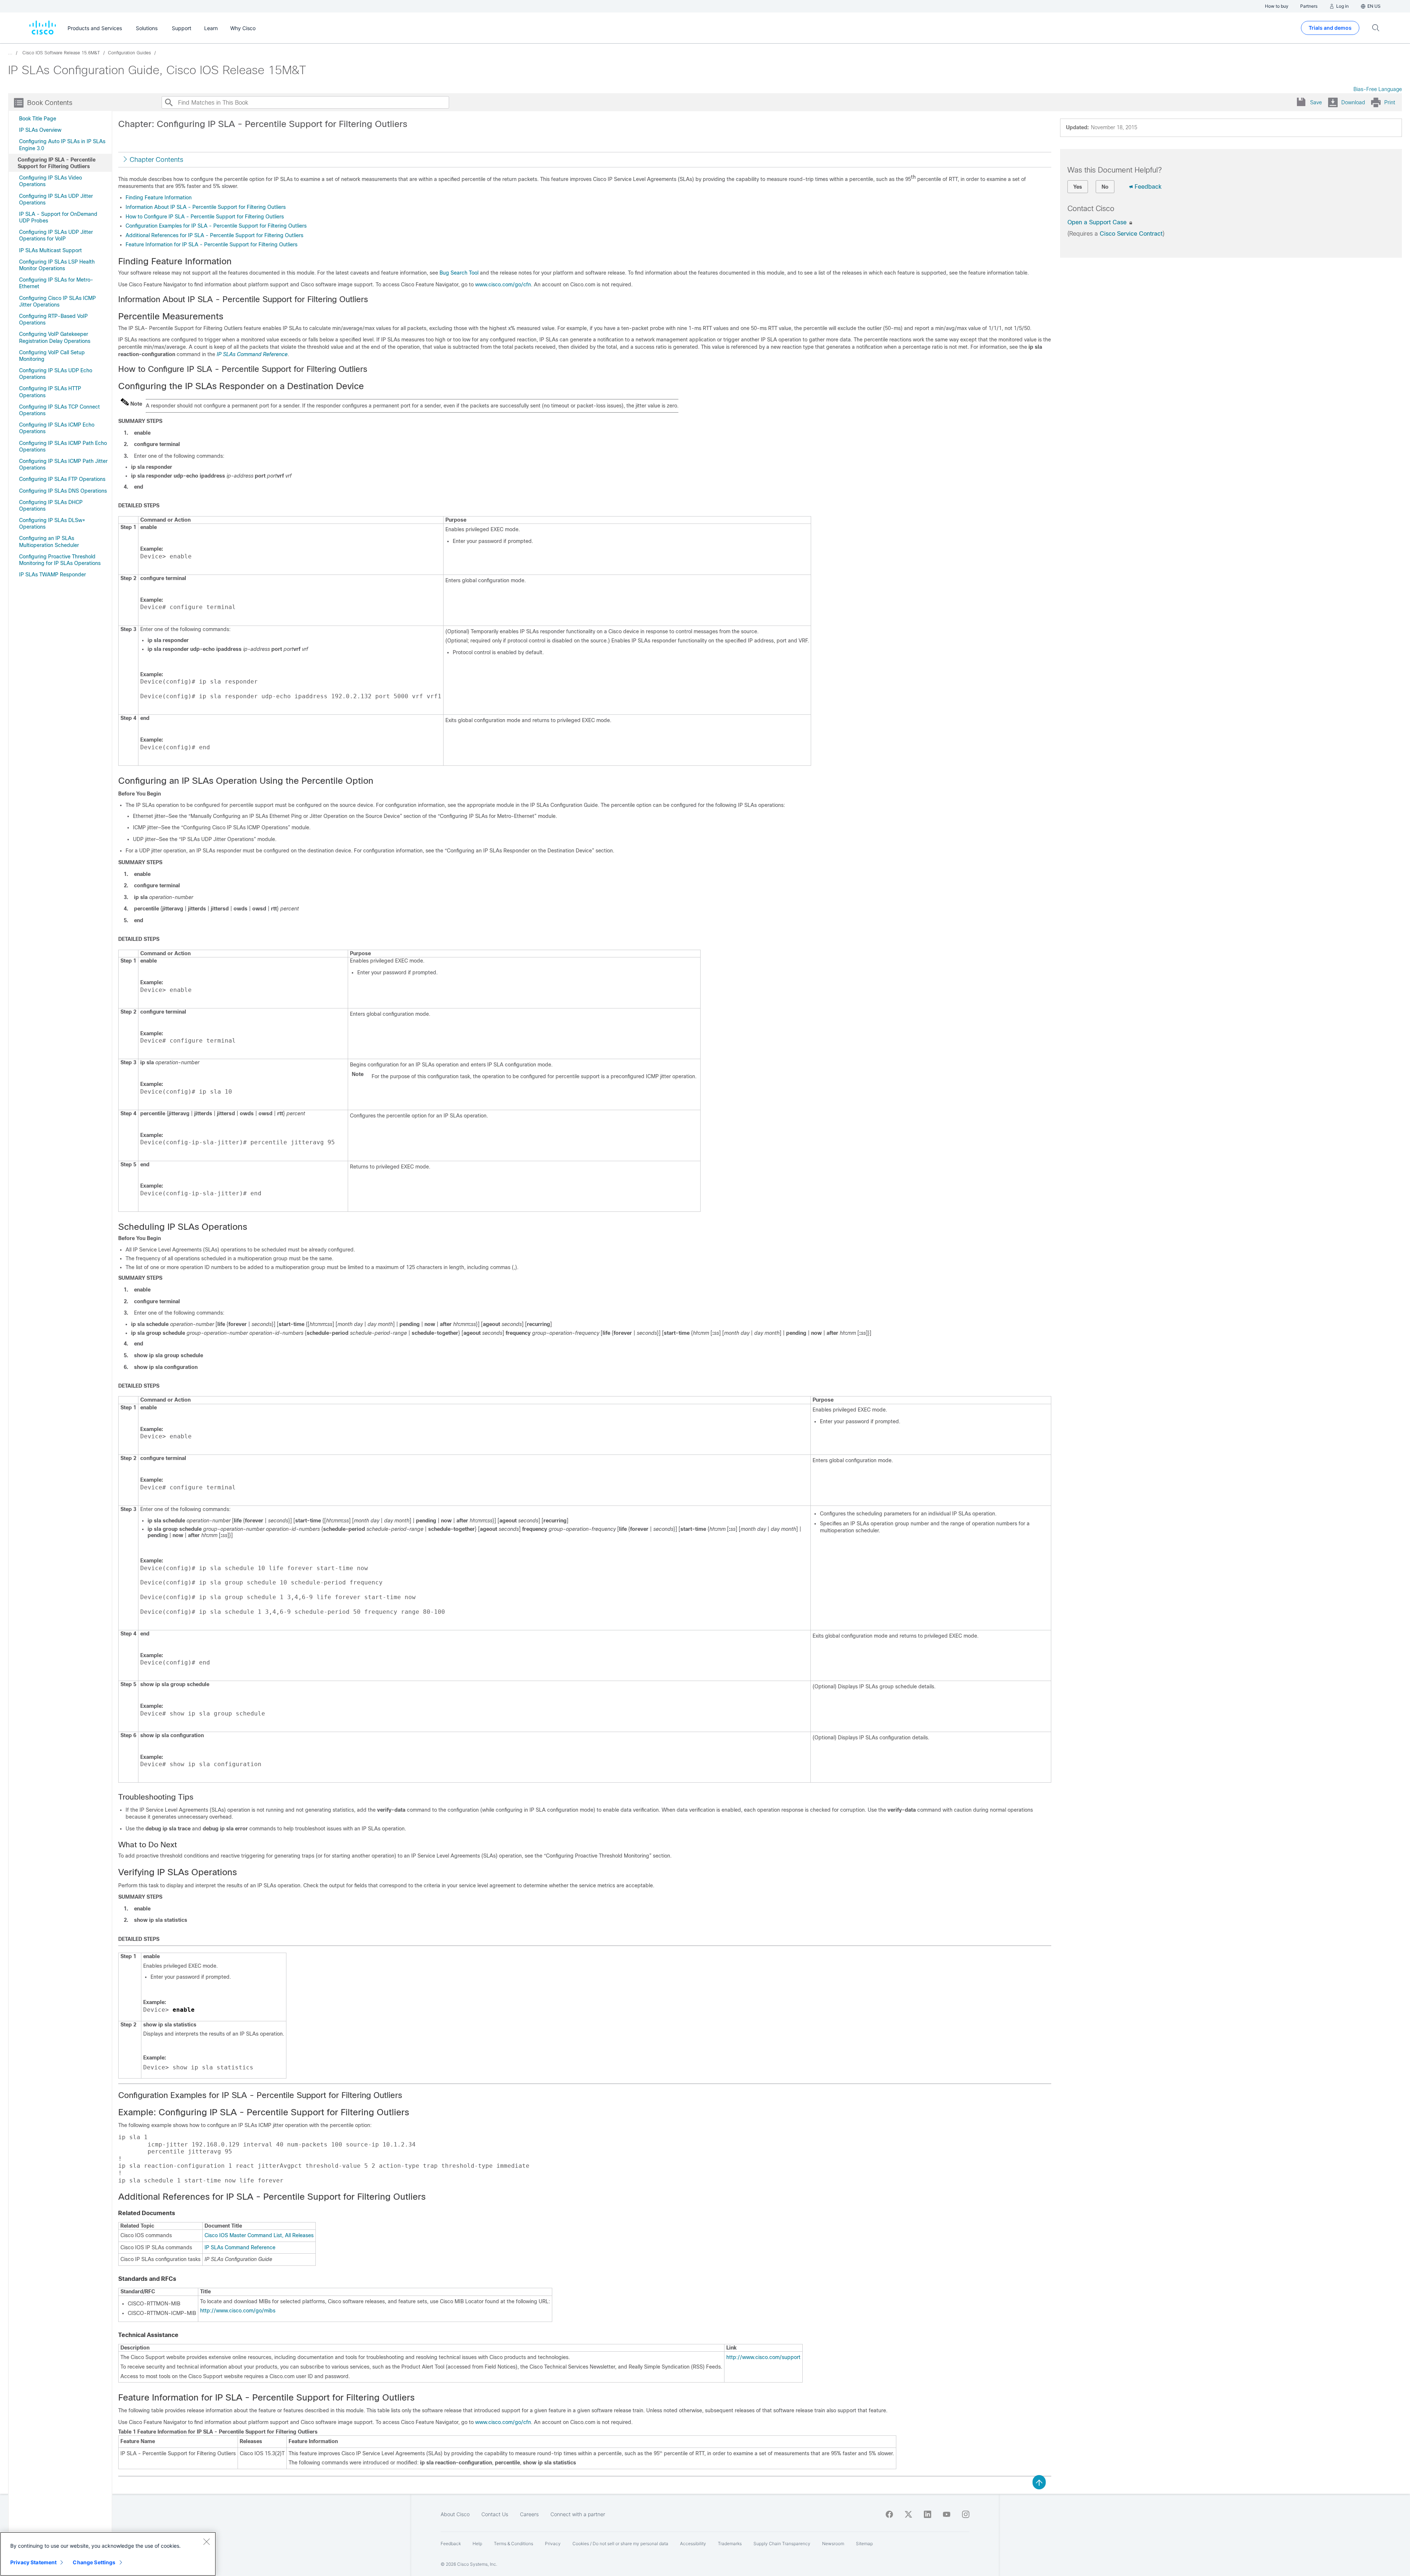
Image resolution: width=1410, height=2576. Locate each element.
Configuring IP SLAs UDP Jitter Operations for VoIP (56, 235)
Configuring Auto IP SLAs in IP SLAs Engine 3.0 (62, 145)
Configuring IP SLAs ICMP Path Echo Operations (63, 446)
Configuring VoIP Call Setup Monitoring (52, 356)
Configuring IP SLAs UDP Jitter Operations (56, 199)
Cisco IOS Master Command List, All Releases (259, 2235)
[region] (108, 2554)
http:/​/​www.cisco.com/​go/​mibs (238, 2311)
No (1105, 187)
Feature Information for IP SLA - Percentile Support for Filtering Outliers (211, 244)
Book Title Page (38, 119)
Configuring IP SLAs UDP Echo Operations (56, 374)
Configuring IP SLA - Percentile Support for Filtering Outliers (57, 163)
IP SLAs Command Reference (252, 354)
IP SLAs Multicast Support (50, 250)
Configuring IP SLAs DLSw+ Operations (52, 523)
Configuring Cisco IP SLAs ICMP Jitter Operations (57, 301)
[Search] (169, 102)
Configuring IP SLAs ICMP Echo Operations (57, 428)
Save (1316, 102)
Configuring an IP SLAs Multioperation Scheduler (49, 541)
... (10, 53)
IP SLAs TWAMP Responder (53, 575)
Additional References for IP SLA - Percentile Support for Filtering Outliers (214, 235)
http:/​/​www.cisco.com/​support (763, 2357)
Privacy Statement (33, 2562)
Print (1390, 102)
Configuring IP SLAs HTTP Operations (50, 392)
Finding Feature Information (159, 198)
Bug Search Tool (459, 273)
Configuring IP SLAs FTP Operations (62, 479)
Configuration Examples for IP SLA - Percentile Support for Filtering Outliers (216, 226)
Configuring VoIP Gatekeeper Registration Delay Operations (55, 337)
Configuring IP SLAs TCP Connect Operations (59, 410)
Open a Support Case (1098, 222)
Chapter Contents (156, 160)
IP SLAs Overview (40, 130)
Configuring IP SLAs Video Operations (50, 181)
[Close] (206, 2541)
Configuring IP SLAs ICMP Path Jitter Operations (63, 464)
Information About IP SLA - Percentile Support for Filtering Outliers (206, 207)
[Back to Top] (1039, 2482)
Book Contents (50, 103)
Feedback (1148, 187)
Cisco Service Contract (1131, 234)
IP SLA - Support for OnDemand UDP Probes (58, 217)
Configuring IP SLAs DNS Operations (63, 491)
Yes (1078, 187)
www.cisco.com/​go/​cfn (503, 285)
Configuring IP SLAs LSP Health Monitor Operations (57, 265)
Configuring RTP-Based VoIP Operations (53, 319)
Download (1353, 102)
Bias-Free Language (1378, 89)
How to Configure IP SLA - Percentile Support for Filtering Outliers (205, 217)
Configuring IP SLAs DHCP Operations (51, 506)
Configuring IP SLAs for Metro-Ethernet (56, 283)
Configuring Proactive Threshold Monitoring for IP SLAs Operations (60, 560)
